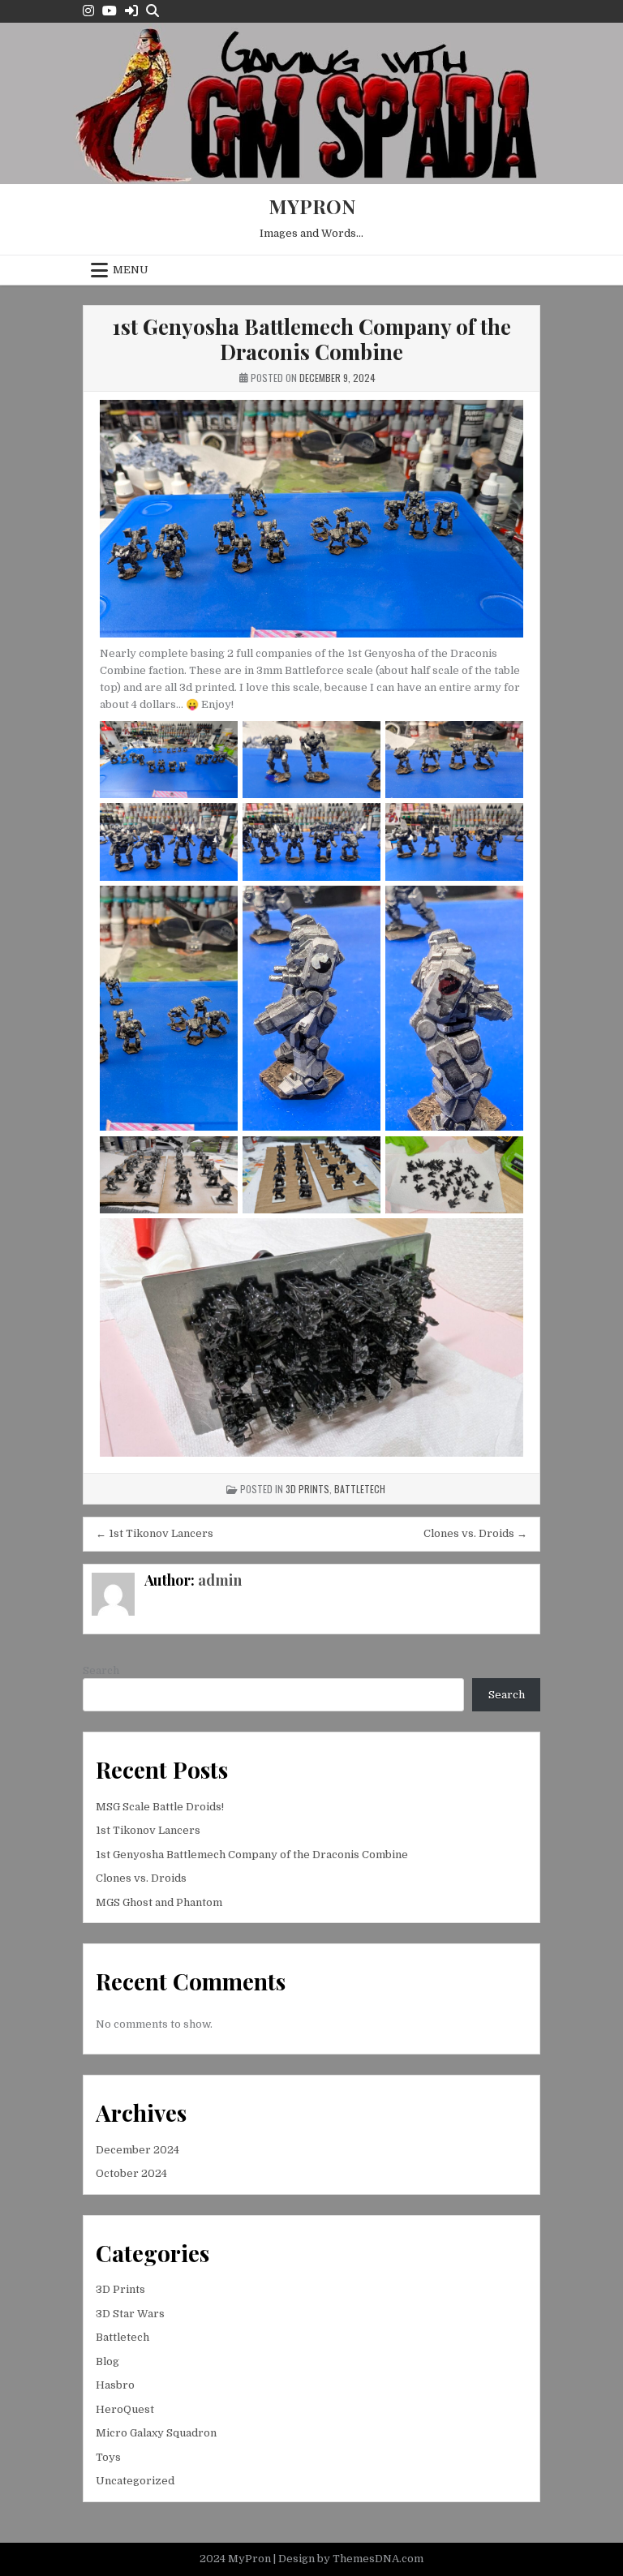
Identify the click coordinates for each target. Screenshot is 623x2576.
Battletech (360, 1489)
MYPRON (312, 206)
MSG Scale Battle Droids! (160, 1807)
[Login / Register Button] (131, 11)
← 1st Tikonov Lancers (155, 1533)
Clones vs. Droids (141, 1878)
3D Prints (307, 1489)
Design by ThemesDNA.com (351, 2559)
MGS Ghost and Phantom (159, 1902)
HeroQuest (125, 2409)
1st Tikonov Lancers (148, 1830)
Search (101, 1670)
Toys (108, 2457)
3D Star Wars (130, 2314)
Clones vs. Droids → (475, 1533)
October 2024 (131, 2173)
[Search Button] (153, 11)
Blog (107, 2361)
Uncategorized (135, 2481)
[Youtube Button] (110, 11)
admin (220, 1580)
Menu (131, 270)
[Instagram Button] (88, 11)
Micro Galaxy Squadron (156, 2433)
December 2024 (137, 2150)
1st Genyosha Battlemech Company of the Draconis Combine (311, 339)
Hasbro (115, 2385)
